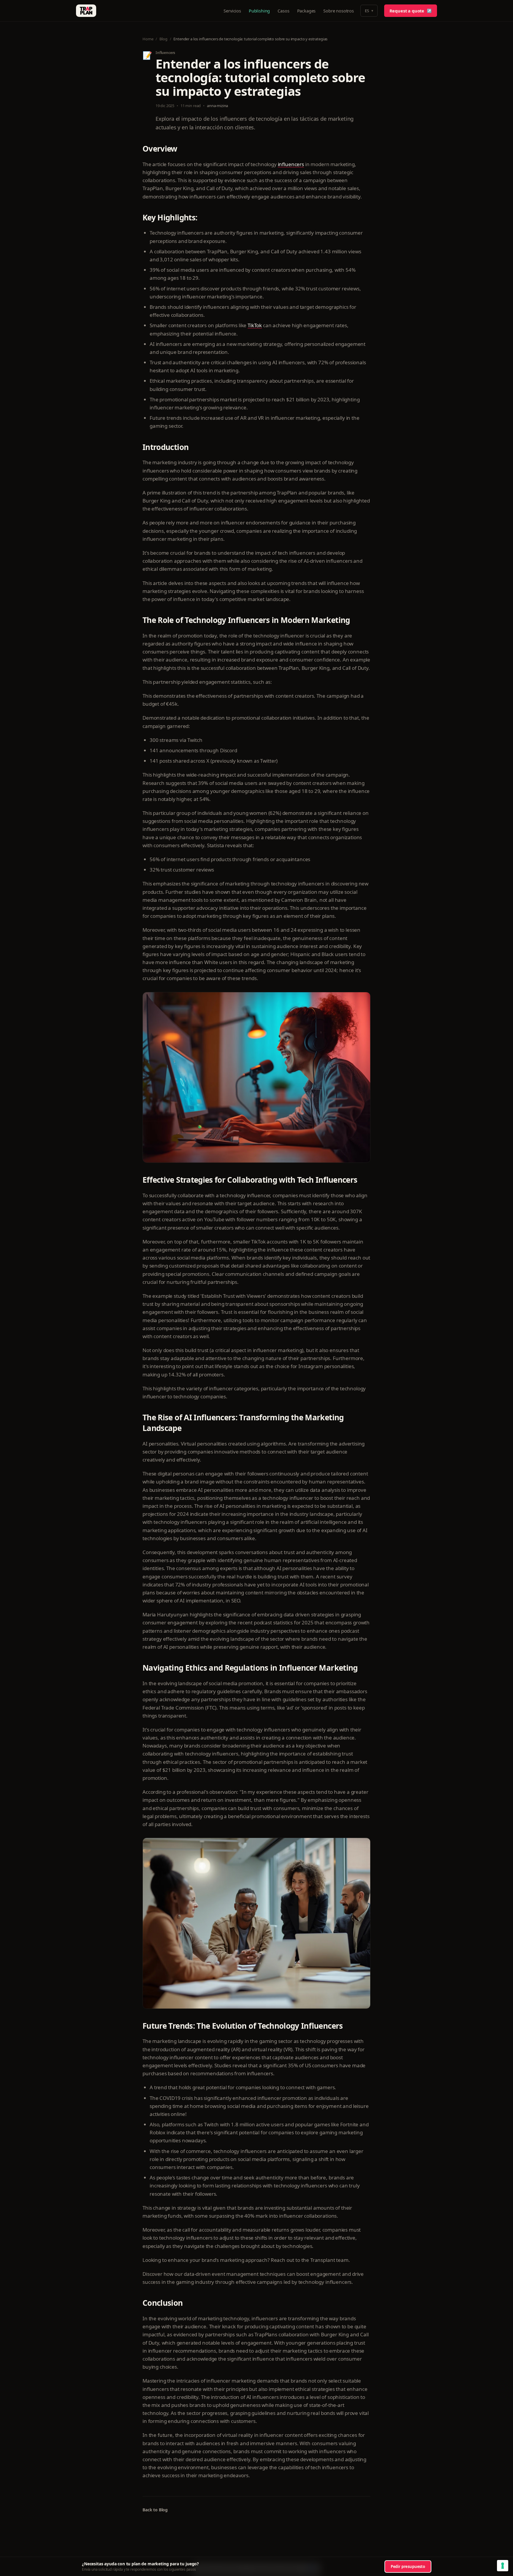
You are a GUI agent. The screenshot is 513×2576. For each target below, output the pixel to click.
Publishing (259, 11)
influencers (291, 164)
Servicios (232, 11)
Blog (163, 39)
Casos (283, 11)
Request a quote (411, 11)
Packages (307, 11)
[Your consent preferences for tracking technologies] (503, 2566)
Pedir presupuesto (408, 2567)
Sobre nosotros (339, 11)
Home (148, 39)
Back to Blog (155, 2510)
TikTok (255, 325)
